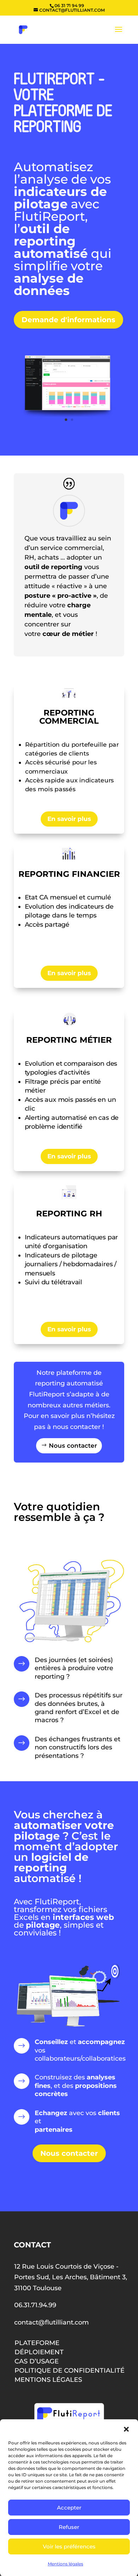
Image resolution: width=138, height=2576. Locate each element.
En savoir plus (69, 819)
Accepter (69, 2508)
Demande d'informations (68, 320)
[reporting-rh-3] (69, 415)
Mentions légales (65, 2564)
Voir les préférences (69, 2546)
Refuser (69, 2527)
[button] (126, 2429)
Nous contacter (73, 1446)
